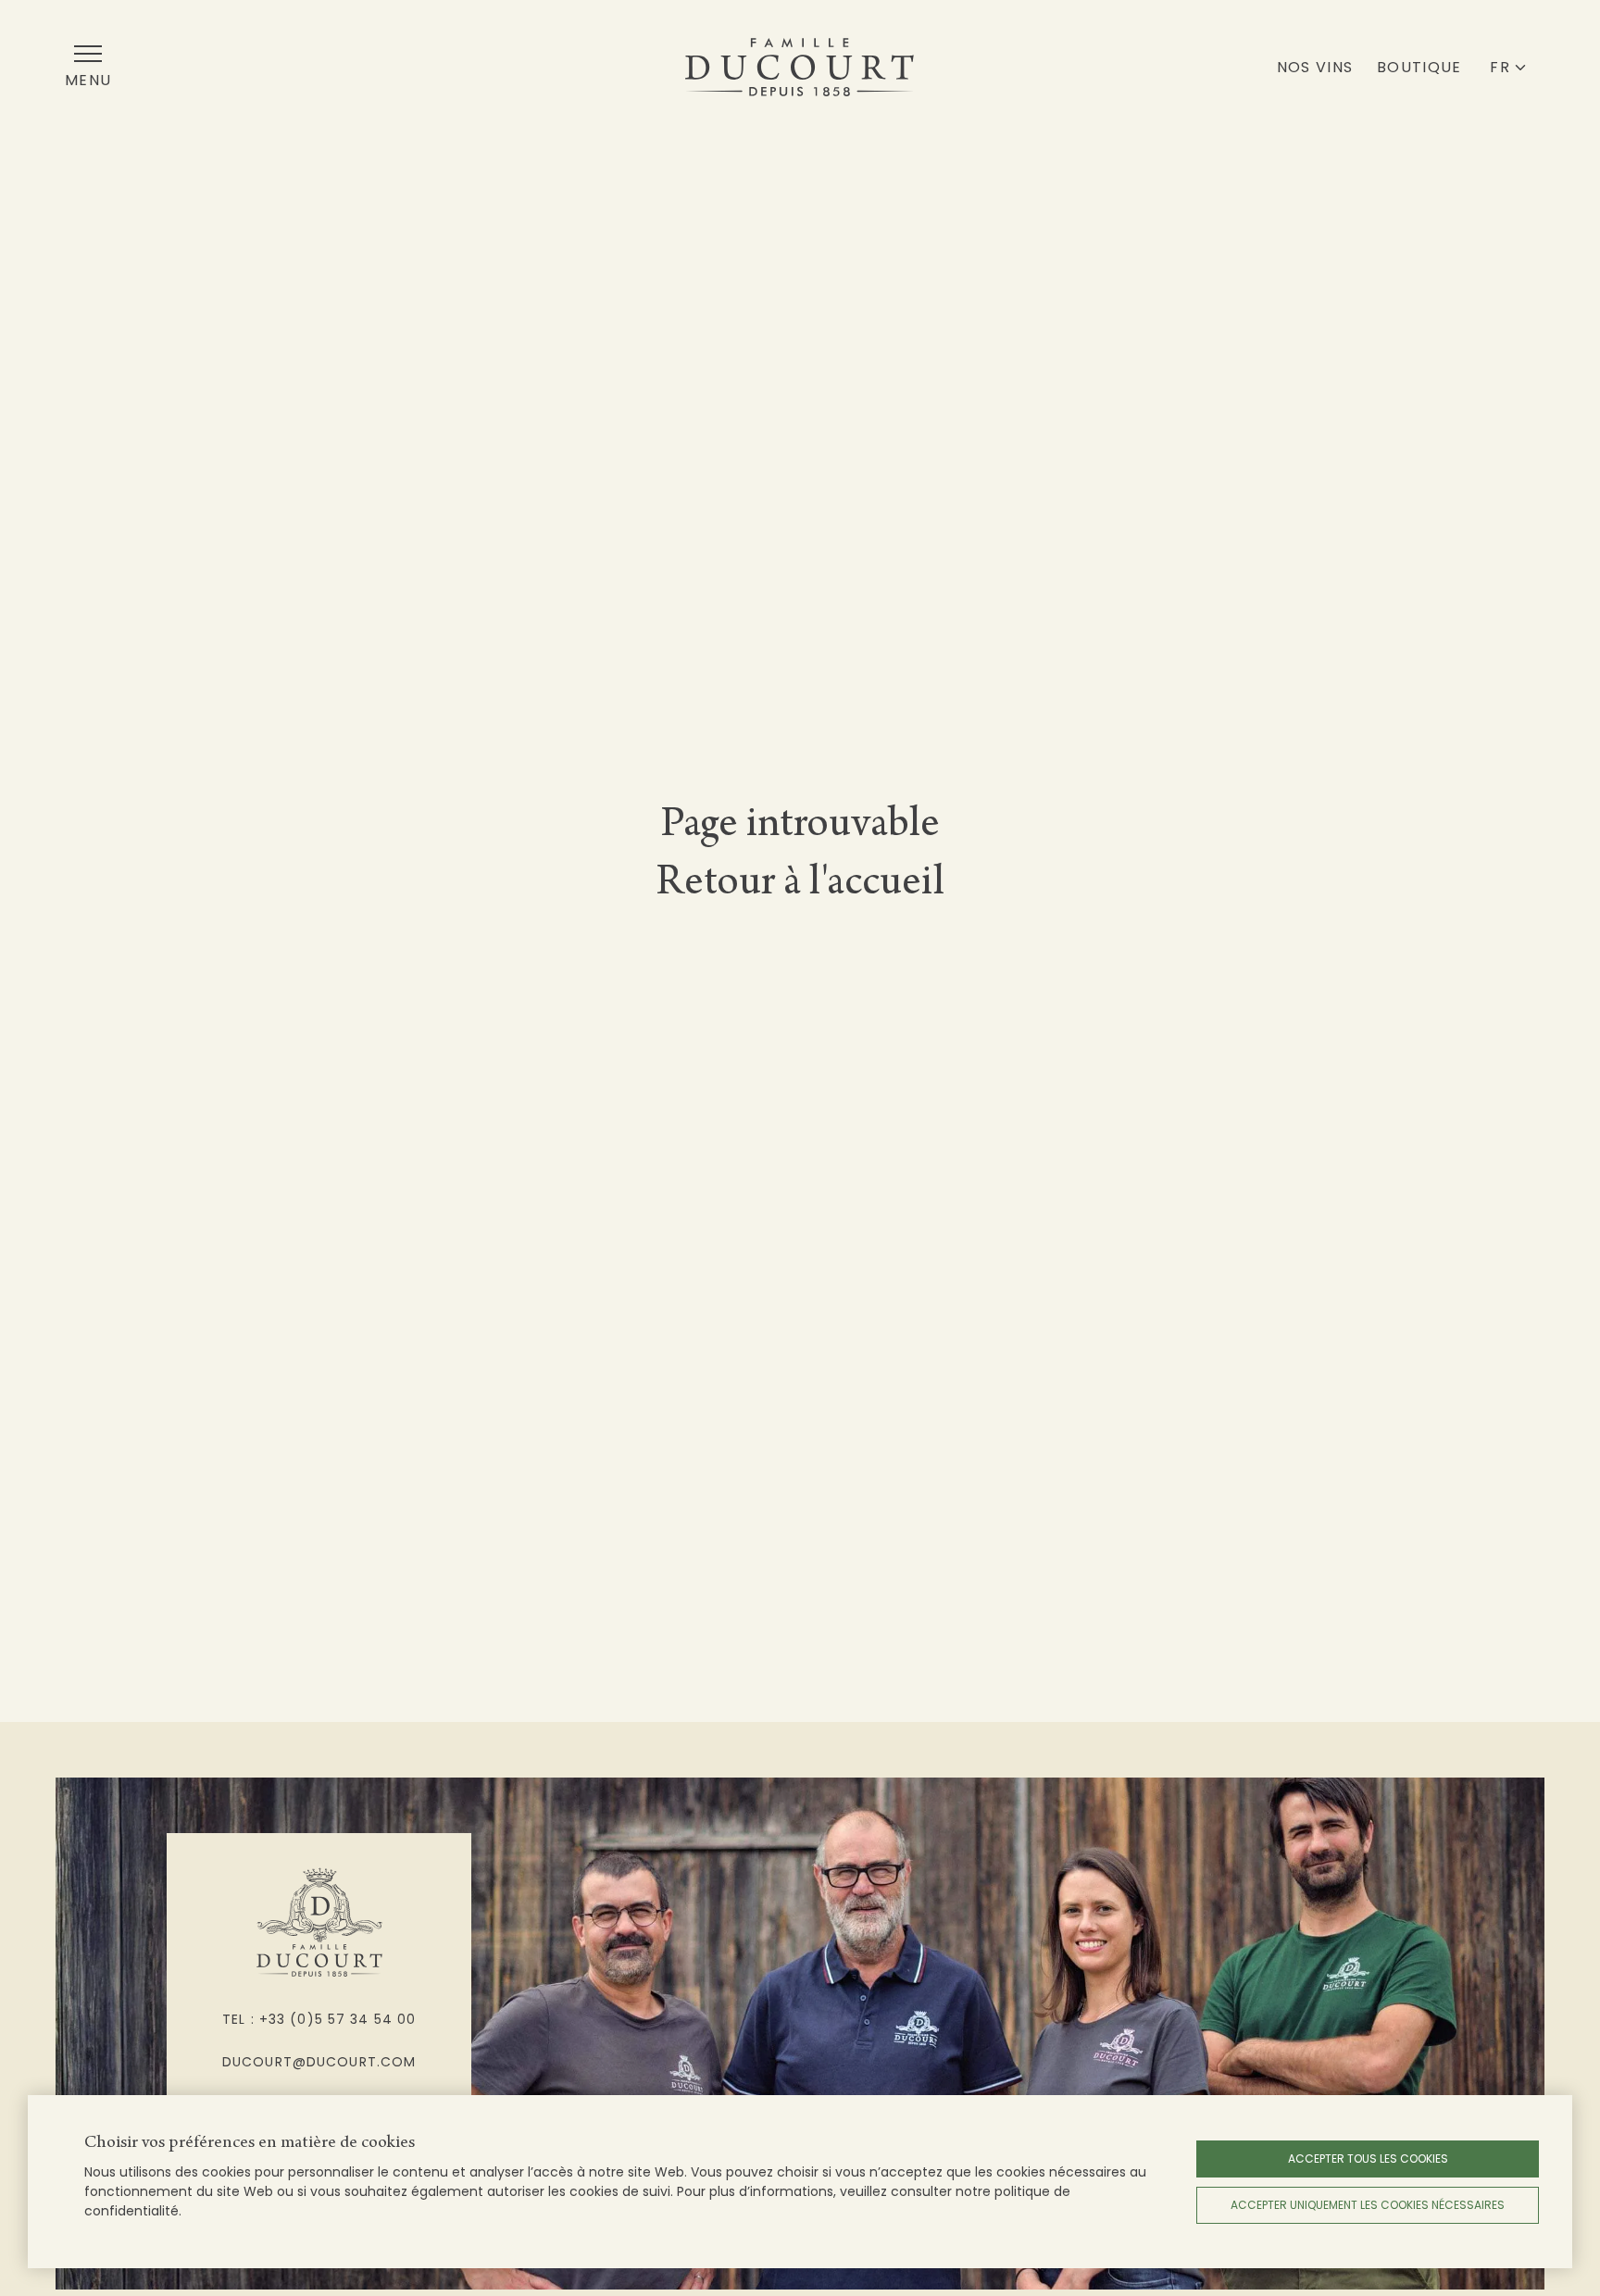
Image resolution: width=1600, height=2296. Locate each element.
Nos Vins (1315, 67)
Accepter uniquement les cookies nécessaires (1368, 2205)
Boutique (1419, 67)
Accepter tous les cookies (1368, 2159)
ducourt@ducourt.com (319, 2062)
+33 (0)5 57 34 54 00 (337, 2019)
